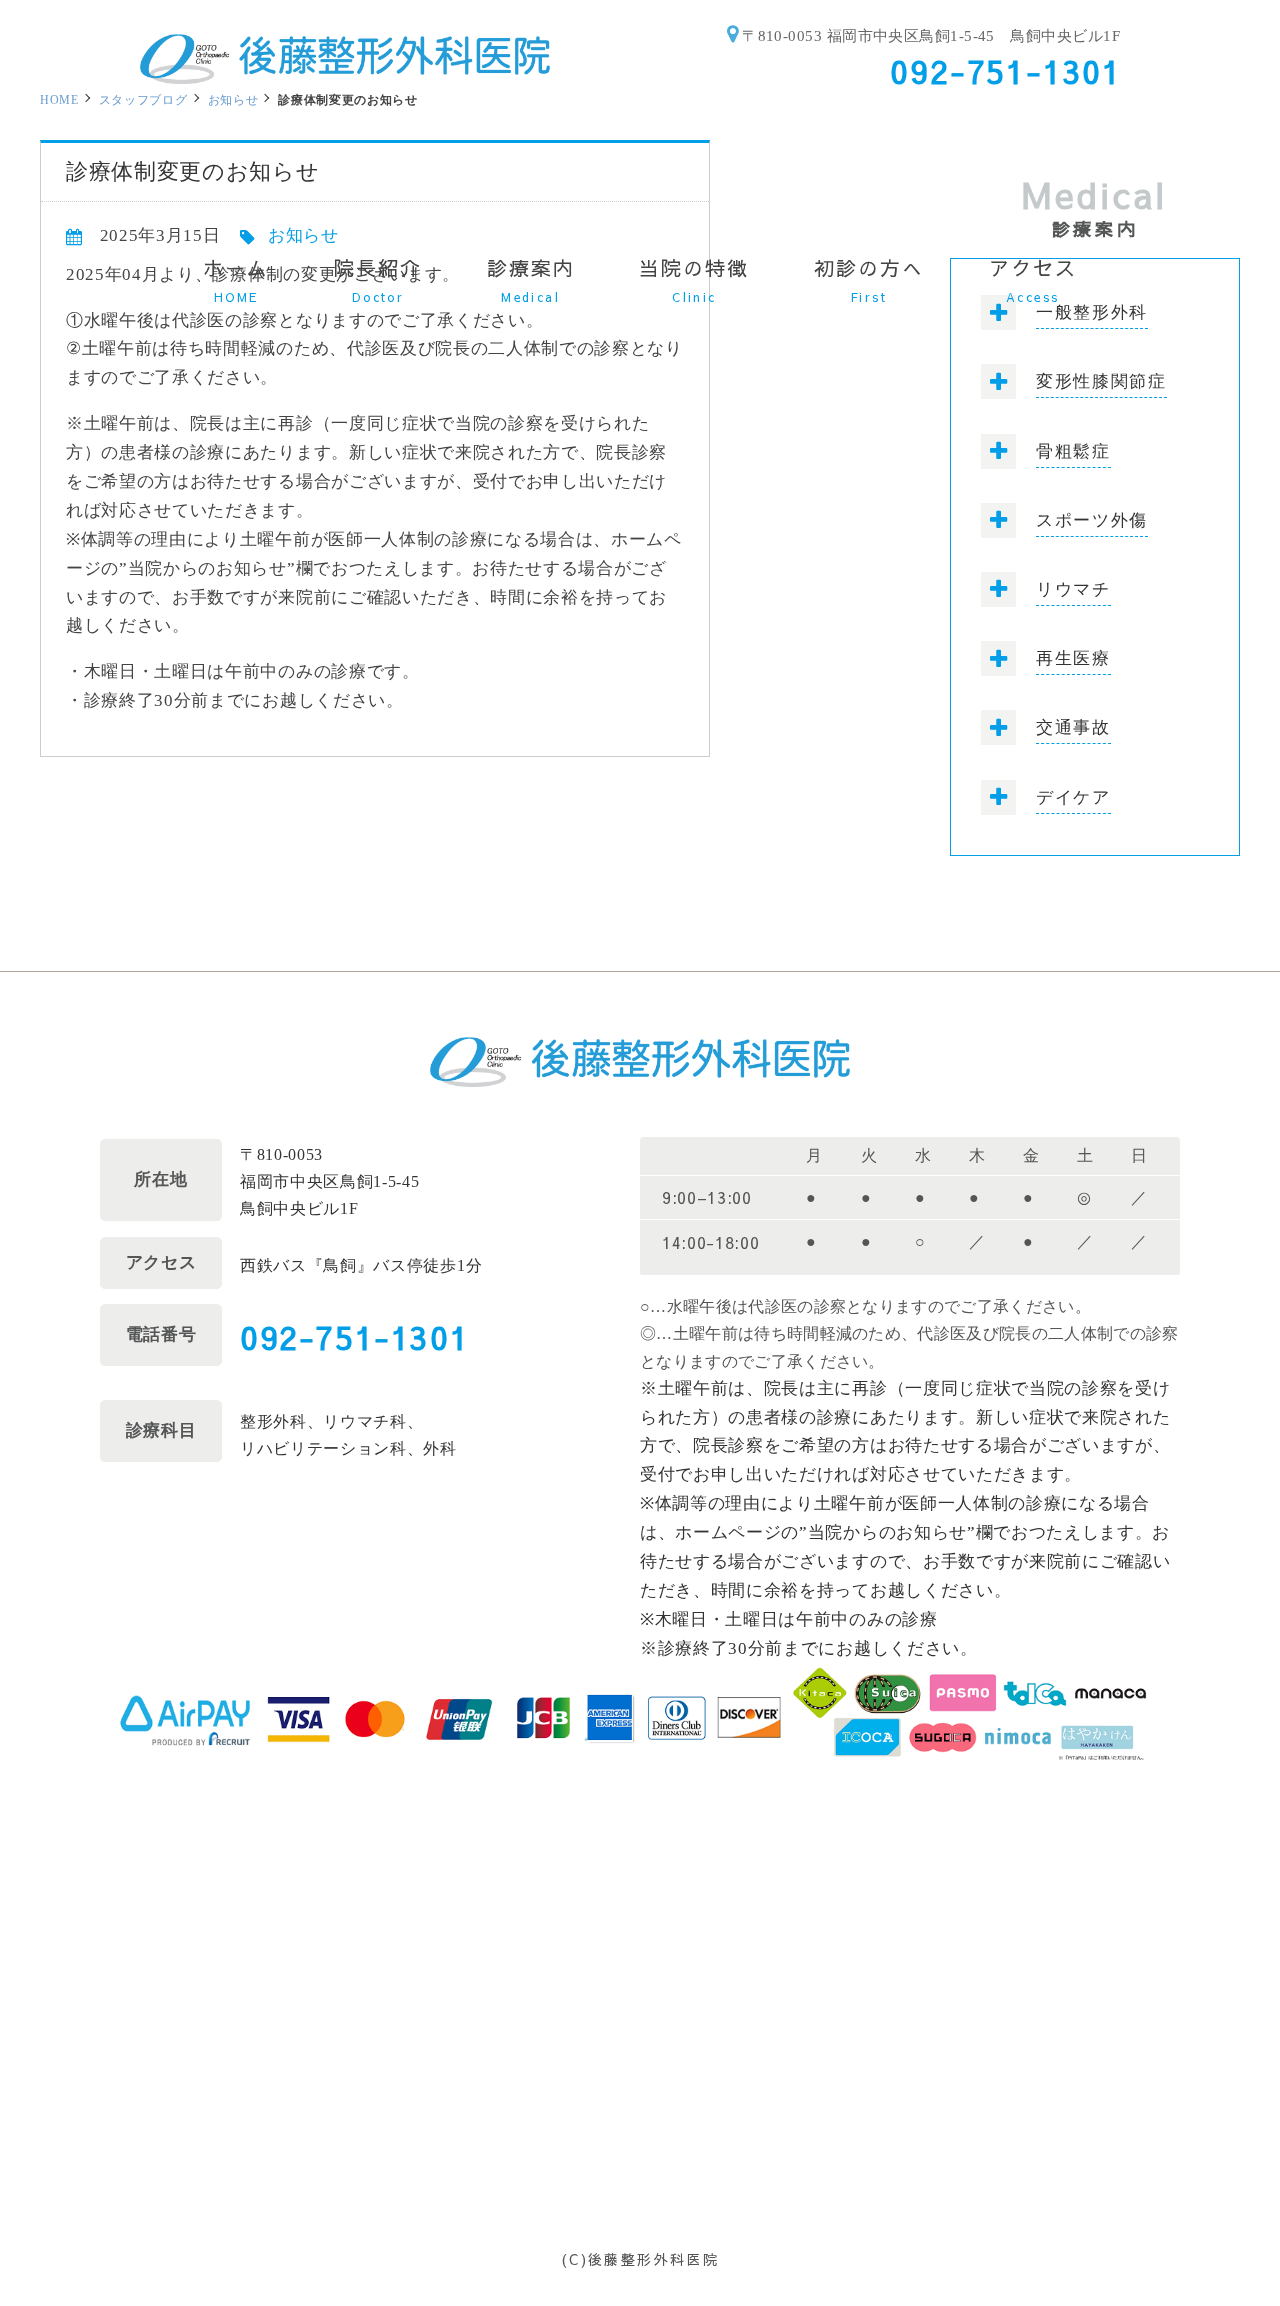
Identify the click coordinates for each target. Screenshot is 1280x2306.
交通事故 (1073, 727)
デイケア (1073, 797)
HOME (59, 100)
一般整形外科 (1092, 312)
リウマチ (1073, 589)
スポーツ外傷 (1092, 520)
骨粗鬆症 (1073, 451)
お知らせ (233, 100)
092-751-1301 (354, 1336)
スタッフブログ (143, 100)
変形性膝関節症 (1101, 381)
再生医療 (1073, 658)
